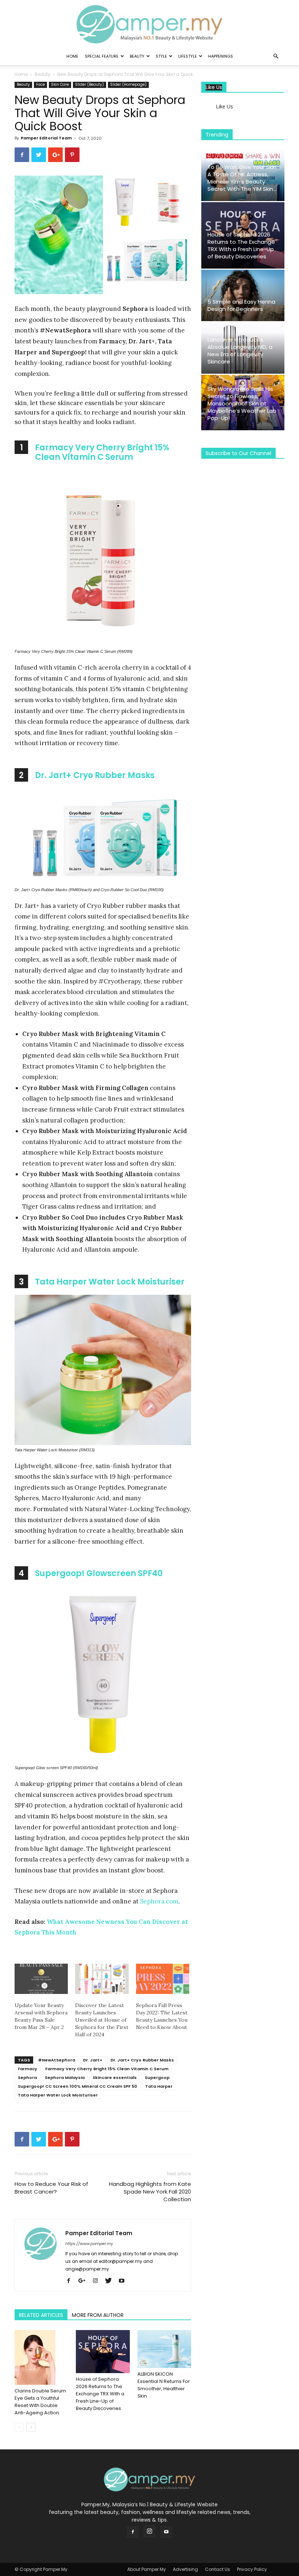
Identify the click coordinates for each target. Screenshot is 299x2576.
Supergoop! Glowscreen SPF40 (99, 1573)
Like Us (214, 87)
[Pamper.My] (149, 24)
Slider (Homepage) (128, 84)
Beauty (137, 56)
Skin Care (60, 84)
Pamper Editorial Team (46, 138)
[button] (276, 56)
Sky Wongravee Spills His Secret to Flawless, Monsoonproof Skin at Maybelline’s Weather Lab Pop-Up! (242, 403)
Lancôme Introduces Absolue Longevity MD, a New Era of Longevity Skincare (240, 351)
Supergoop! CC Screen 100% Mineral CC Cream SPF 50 (77, 2086)
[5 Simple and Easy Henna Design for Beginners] (243, 295)
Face (40, 84)
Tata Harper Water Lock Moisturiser (110, 1282)
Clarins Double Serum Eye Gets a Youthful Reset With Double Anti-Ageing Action (40, 2402)
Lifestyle (188, 56)
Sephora (27, 2078)
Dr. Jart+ (93, 2060)
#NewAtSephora (57, 2060)
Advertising (185, 2569)
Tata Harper (159, 2086)
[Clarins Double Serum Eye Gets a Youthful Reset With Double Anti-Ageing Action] (41, 2357)
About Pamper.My (147, 2569)
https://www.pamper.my (89, 2244)
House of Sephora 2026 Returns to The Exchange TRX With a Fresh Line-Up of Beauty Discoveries (100, 2394)
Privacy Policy (252, 2569)
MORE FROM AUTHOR (98, 2315)
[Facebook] (71, 2281)
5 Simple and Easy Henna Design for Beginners (241, 305)
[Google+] (85, 2281)
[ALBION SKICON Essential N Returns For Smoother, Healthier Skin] (164, 2349)
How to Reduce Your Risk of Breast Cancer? (51, 2188)
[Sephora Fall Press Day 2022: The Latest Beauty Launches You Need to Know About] (163, 1979)
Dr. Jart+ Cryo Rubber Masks (95, 775)
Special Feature (102, 56)
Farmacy (28, 2069)
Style (161, 56)
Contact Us (218, 2569)
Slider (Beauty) (90, 84)
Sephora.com (159, 1901)
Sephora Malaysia (65, 2078)
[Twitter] (111, 2281)
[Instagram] (98, 2281)
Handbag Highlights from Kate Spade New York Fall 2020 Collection (150, 2192)
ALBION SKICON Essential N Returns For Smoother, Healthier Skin (164, 2385)
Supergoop (157, 2078)
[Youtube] (124, 2281)
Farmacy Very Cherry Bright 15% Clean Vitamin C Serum (102, 452)
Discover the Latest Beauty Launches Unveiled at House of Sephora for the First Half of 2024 (102, 2020)
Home (72, 56)
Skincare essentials (115, 2078)
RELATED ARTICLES (41, 2315)
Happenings (221, 56)
